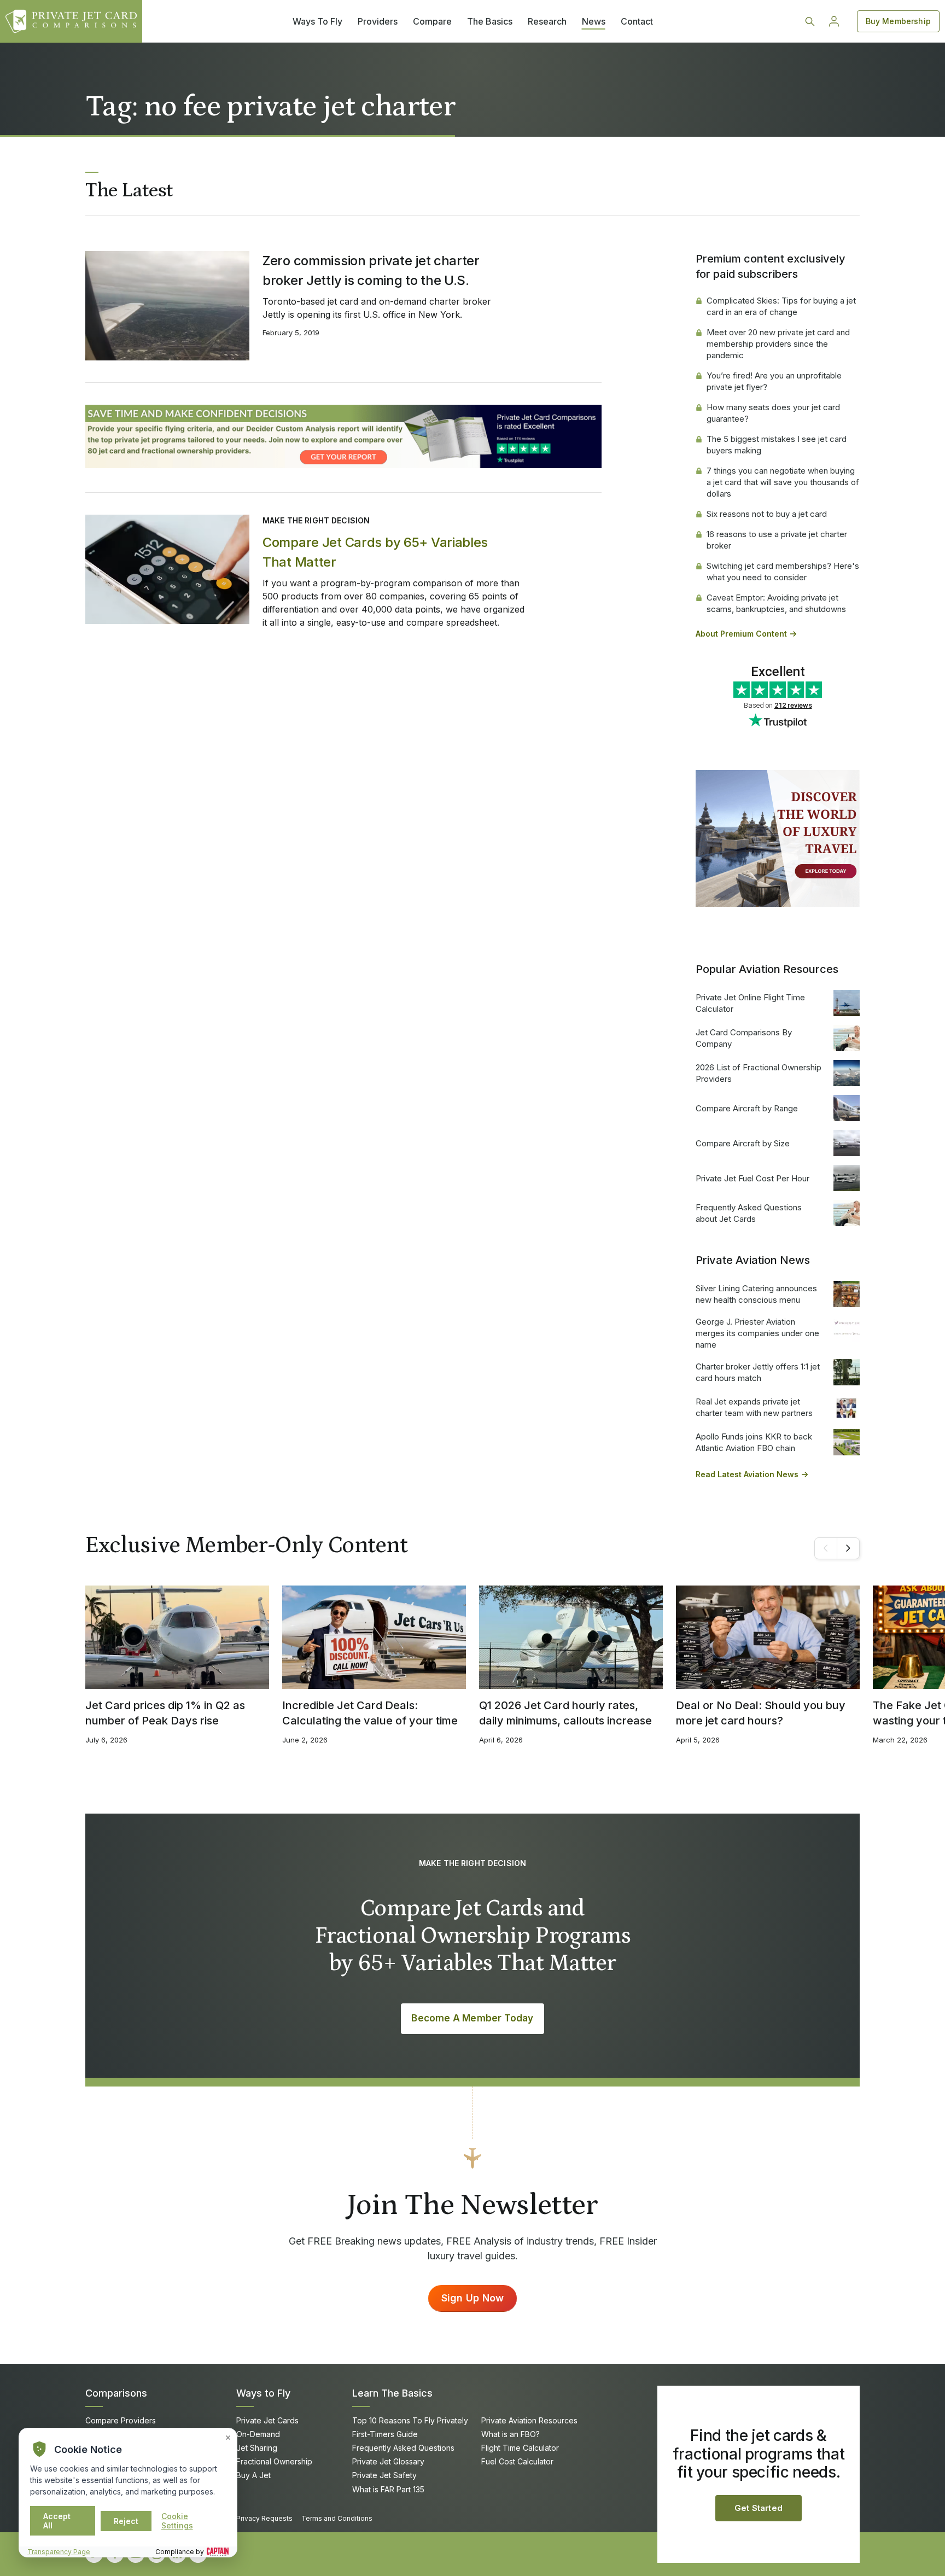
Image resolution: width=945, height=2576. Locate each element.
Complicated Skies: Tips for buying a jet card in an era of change (781, 306)
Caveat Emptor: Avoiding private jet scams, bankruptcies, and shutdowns (776, 603)
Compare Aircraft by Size (743, 1143)
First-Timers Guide (385, 2434)
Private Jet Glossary (388, 2461)
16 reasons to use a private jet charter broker (777, 540)
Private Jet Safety (384, 2475)
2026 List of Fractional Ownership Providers (759, 1073)
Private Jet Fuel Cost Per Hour (752, 1178)
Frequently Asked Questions (403, 2448)
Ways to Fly (263, 2393)
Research (547, 21)
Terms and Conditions (337, 2518)
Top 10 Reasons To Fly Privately (410, 2420)
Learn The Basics (392, 2393)
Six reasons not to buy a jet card (767, 514)
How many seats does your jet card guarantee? (773, 413)
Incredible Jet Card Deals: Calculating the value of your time (370, 1713)
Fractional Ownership (274, 2461)
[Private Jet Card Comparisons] (71, 21)
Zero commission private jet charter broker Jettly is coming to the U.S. (371, 270)
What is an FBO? (511, 2434)
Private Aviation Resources (529, 2420)
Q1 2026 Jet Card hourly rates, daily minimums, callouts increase (565, 1713)
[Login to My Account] (834, 21)
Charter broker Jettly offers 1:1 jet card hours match (758, 1372)
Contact (637, 21)
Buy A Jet (253, 2475)
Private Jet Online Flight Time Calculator (750, 1003)
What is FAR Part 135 (388, 2489)
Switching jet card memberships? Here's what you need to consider (783, 572)
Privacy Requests (264, 2518)
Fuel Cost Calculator (517, 2461)
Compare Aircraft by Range (747, 1108)
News (594, 21)
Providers (378, 21)
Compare (432, 21)
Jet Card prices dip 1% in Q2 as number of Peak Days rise (165, 1713)
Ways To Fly (317, 21)
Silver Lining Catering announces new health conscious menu (756, 1294)
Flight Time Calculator (520, 2448)
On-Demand (258, 2434)
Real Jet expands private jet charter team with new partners (754, 1407)
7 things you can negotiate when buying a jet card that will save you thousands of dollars (783, 482)
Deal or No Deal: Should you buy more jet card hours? (761, 1713)
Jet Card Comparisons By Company (744, 1038)
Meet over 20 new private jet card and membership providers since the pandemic (778, 344)
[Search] (810, 21)
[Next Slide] (848, 1548)
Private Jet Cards (267, 2420)
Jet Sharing (257, 2448)
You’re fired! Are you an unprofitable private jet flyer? (774, 381)
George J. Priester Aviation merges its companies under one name (757, 1333)
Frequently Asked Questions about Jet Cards (749, 1213)
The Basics (490, 21)
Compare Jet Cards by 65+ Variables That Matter (375, 552)
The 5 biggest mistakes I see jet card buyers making (777, 445)
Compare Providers (121, 2420)
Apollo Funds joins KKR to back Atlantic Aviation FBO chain (754, 1442)
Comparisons (116, 2393)
